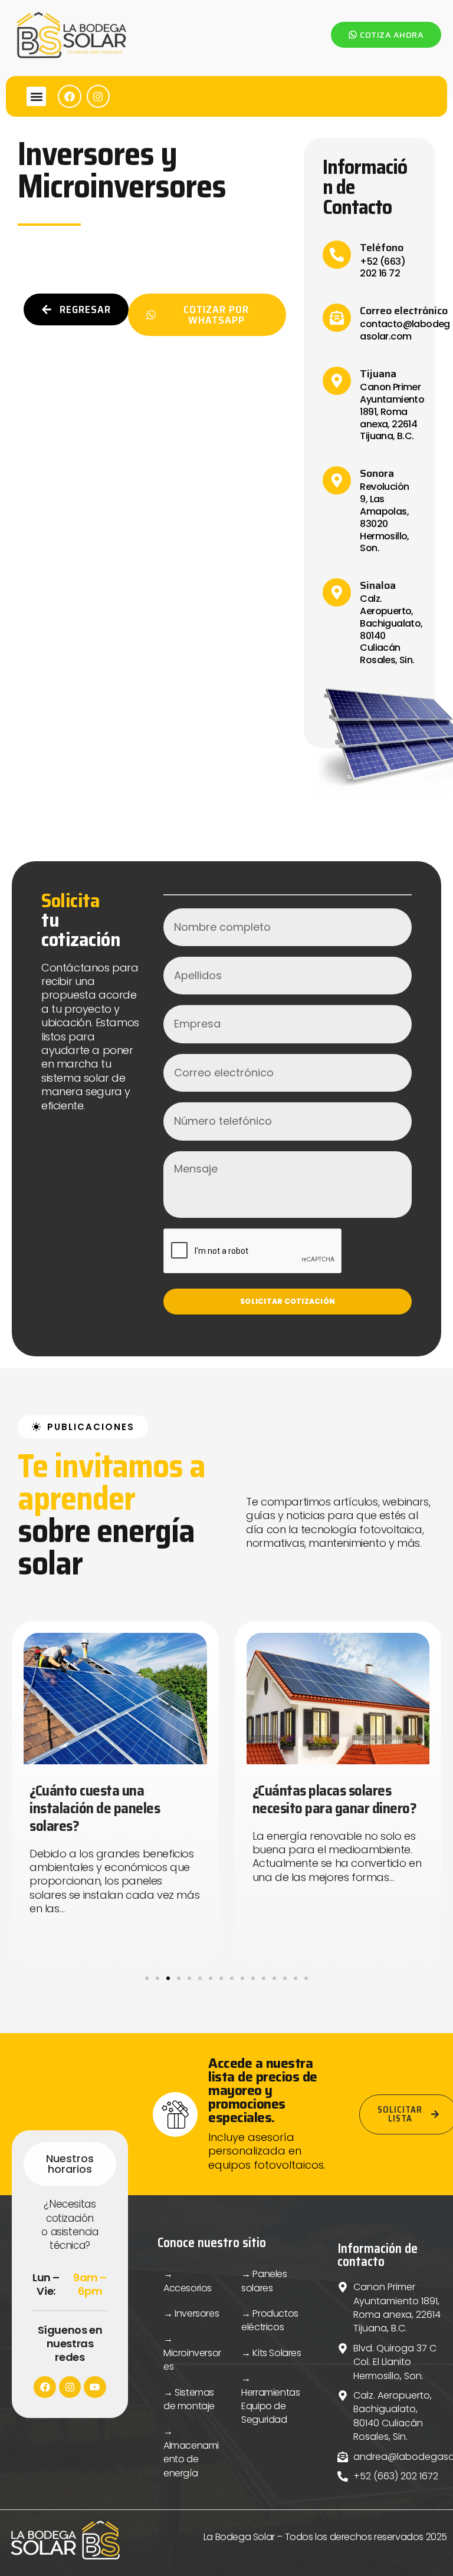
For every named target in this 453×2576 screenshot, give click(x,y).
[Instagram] (99, 97)
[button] (36, 96)
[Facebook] (70, 97)
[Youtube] (95, 2387)
